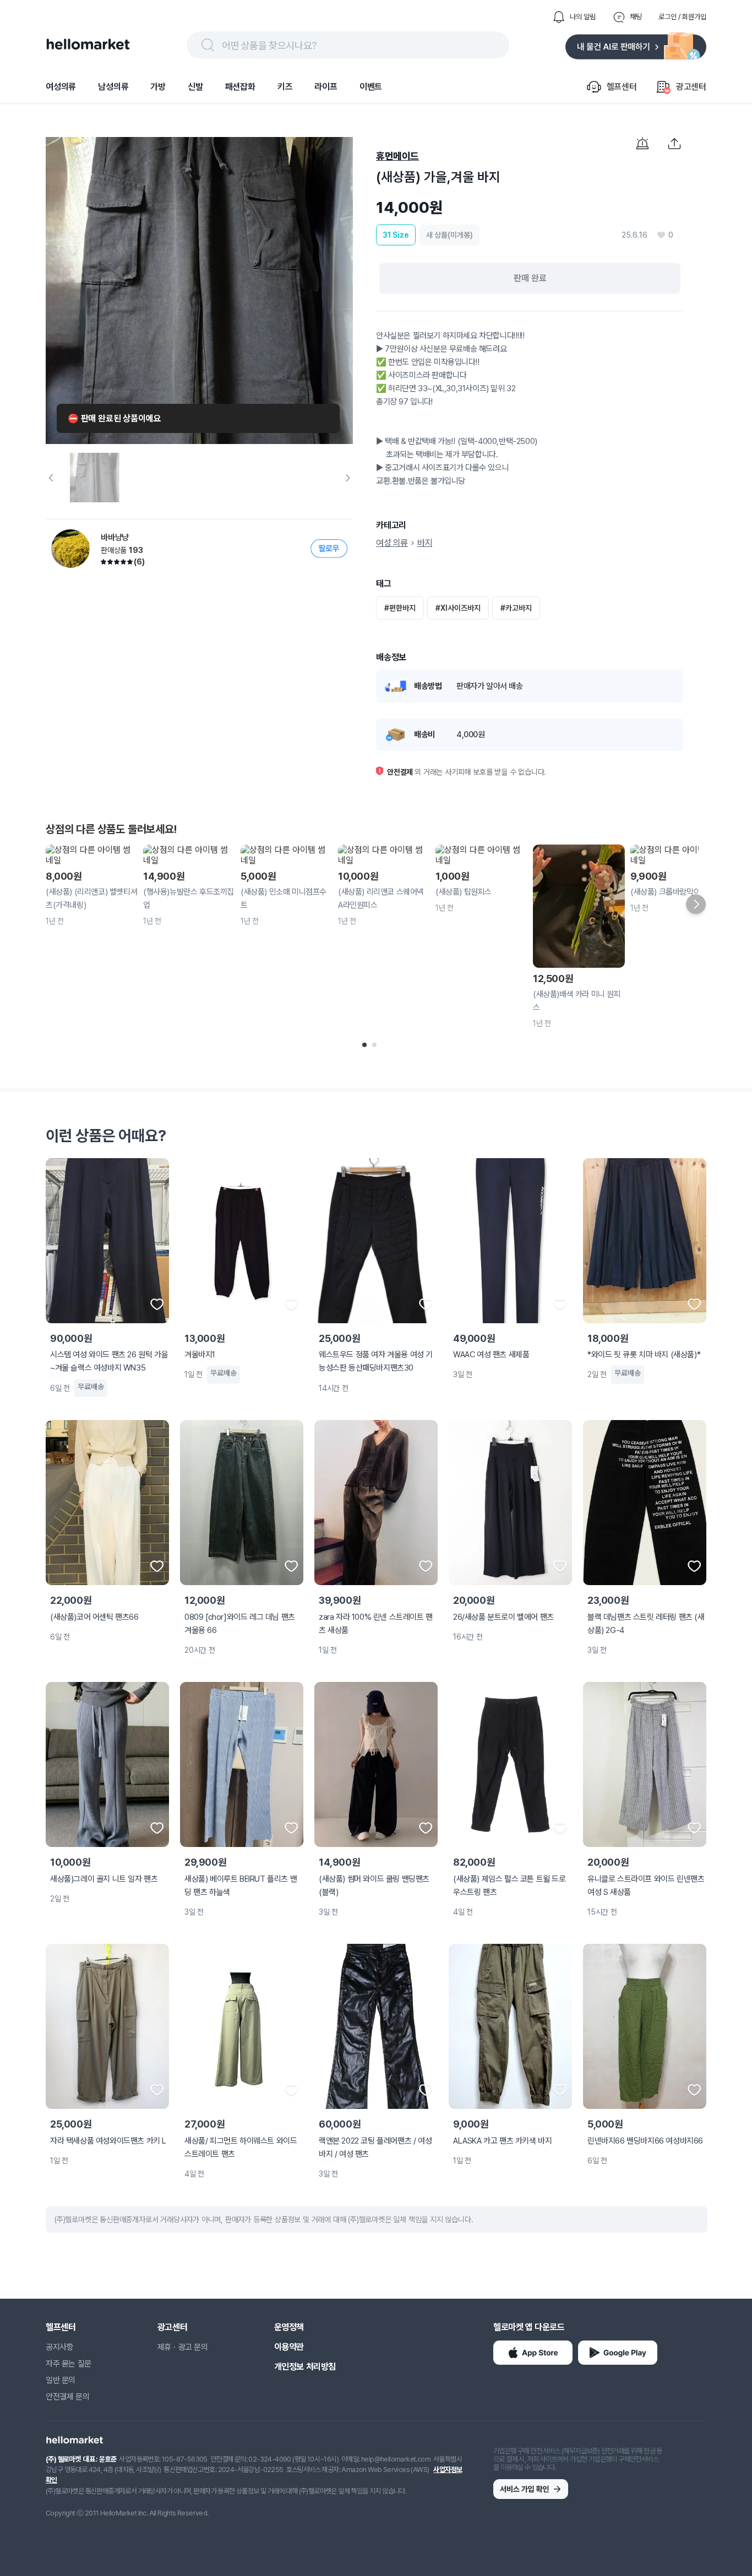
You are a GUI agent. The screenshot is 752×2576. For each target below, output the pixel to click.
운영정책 (289, 2327)
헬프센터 (61, 2327)
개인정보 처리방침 (305, 2367)
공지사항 (59, 2347)
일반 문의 (61, 2380)
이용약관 (289, 2347)
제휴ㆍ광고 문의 (183, 2347)
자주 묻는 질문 (69, 2364)
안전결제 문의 (67, 2397)
